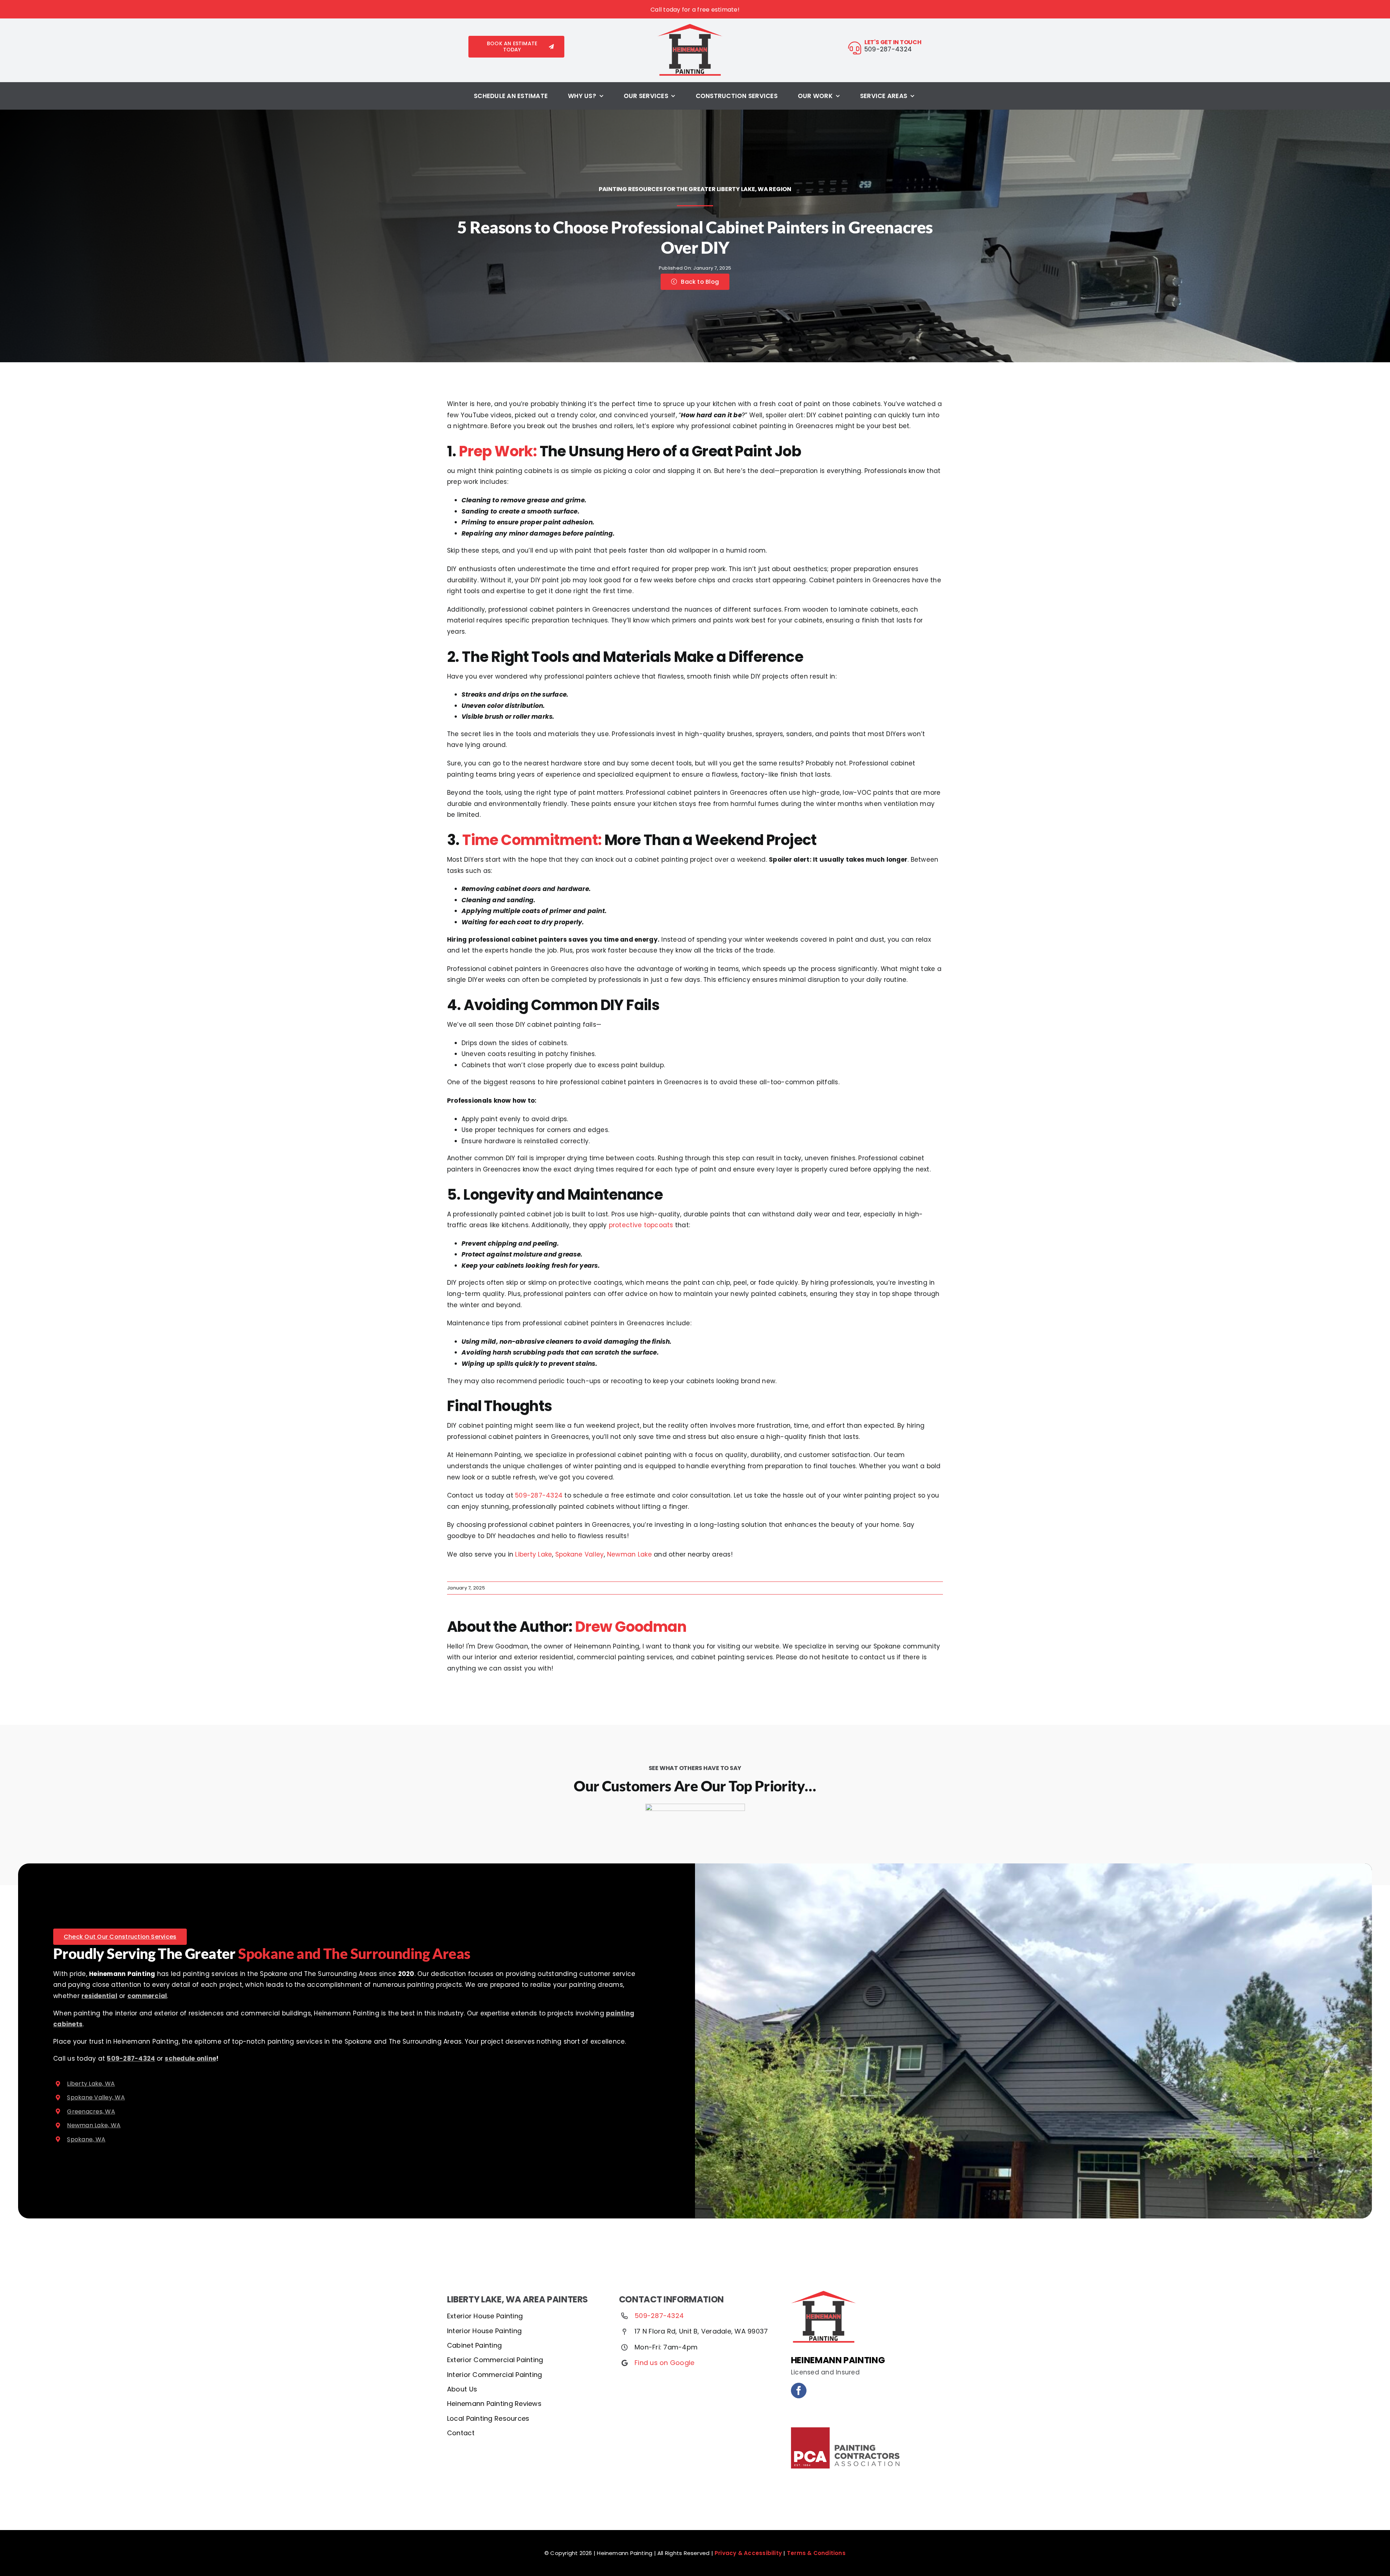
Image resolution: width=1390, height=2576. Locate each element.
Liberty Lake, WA (91, 2084)
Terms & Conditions (816, 2553)
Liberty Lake (534, 1554)
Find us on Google (664, 2363)
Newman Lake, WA (94, 2125)
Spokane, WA (86, 2139)
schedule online (190, 2058)
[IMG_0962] (690, 27)
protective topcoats (641, 1225)
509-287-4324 (539, 1495)
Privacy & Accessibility (748, 2553)
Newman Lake (629, 1554)
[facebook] (799, 2391)
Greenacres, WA (91, 2112)
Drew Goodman (631, 1627)
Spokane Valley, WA (96, 2097)
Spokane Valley (580, 1554)
